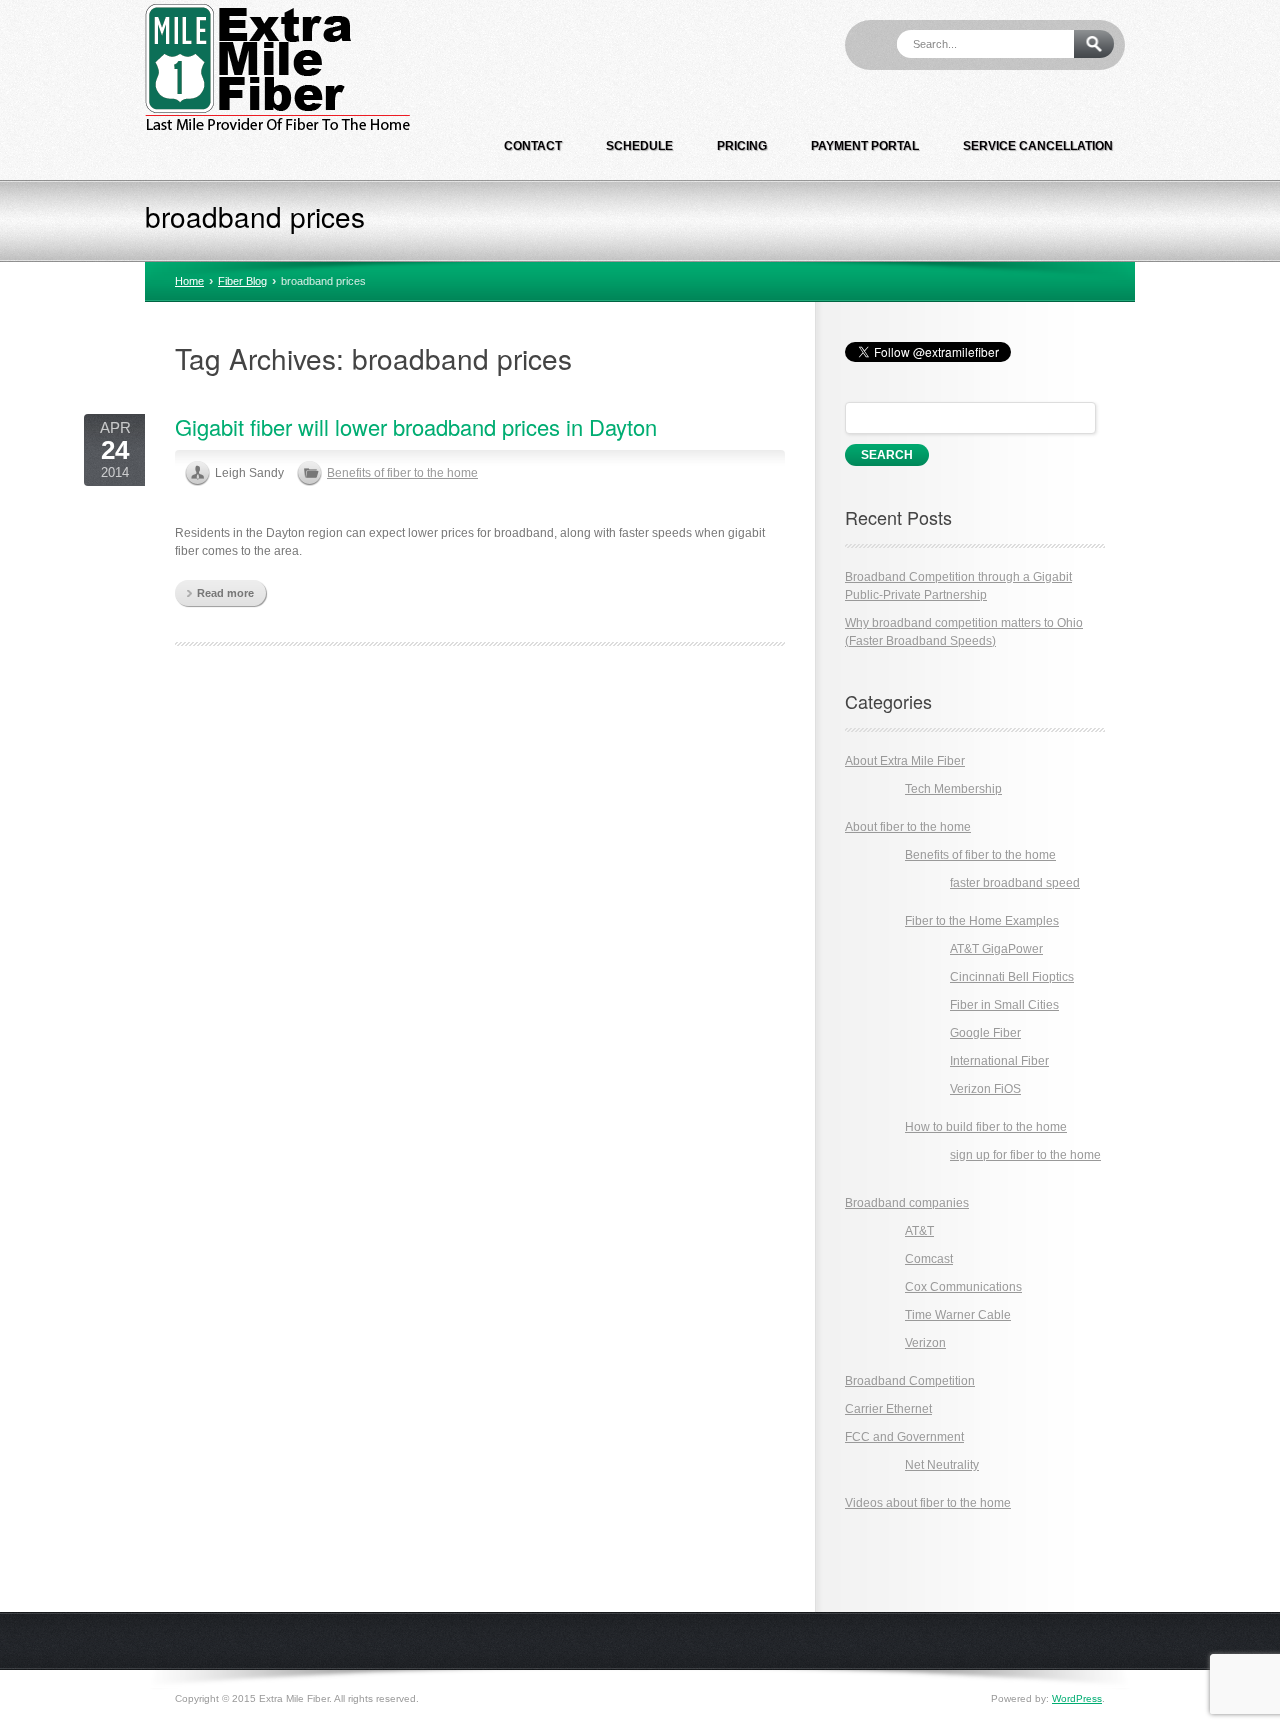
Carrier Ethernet (888, 1409)
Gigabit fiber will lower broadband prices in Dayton (416, 426)
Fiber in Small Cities (1004, 1005)
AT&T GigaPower (996, 949)
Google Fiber (985, 1033)
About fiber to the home (908, 827)
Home (189, 281)
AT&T (919, 1231)
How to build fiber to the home (986, 1127)
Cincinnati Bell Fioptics (1012, 977)
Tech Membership (953, 789)
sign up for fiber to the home (1025, 1155)
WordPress (1077, 1698)
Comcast (929, 1259)
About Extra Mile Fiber (905, 761)
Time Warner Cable (958, 1315)
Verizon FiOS (985, 1089)
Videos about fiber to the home (928, 1503)
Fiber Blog (242, 281)
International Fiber (999, 1061)
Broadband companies (907, 1203)
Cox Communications (963, 1287)
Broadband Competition (910, 1381)
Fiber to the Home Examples (982, 921)
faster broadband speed (1015, 883)
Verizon (925, 1343)
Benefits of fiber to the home (402, 473)
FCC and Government (904, 1437)
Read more (225, 593)
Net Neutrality (942, 1465)
